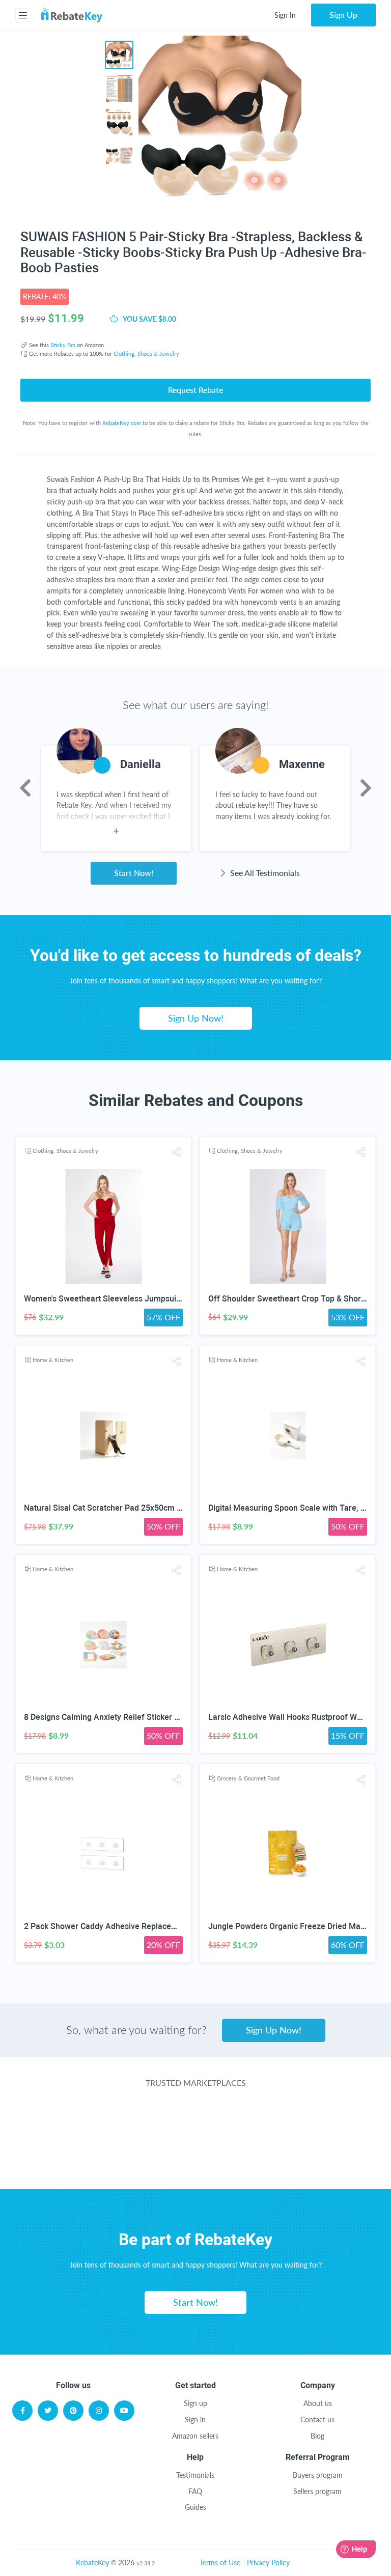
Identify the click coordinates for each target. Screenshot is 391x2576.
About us (318, 2403)
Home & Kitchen (53, 1360)
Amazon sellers (195, 2436)
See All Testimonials (264, 873)
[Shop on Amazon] (195, 2122)
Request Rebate (195, 390)
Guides (195, 2507)
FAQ (195, 2491)
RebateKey (92, 2563)
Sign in (195, 2419)
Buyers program (318, 2475)
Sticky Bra (63, 345)
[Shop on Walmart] (73, 2122)
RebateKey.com (122, 423)
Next (366, 788)
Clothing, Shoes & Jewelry (146, 353)
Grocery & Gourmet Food (248, 1778)
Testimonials (195, 2475)
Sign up (195, 2403)
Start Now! (134, 873)
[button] (177, 1152)
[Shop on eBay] (317, 2122)
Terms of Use (220, 2563)
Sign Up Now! (196, 1018)
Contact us (317, 2419)
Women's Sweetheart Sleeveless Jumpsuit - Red (112, 1299)
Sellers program (317, 2491)
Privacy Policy (268, 2563)
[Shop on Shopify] (272, 2163)
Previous (25, 788)
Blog (317, 2436)
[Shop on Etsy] (119, 2163)
